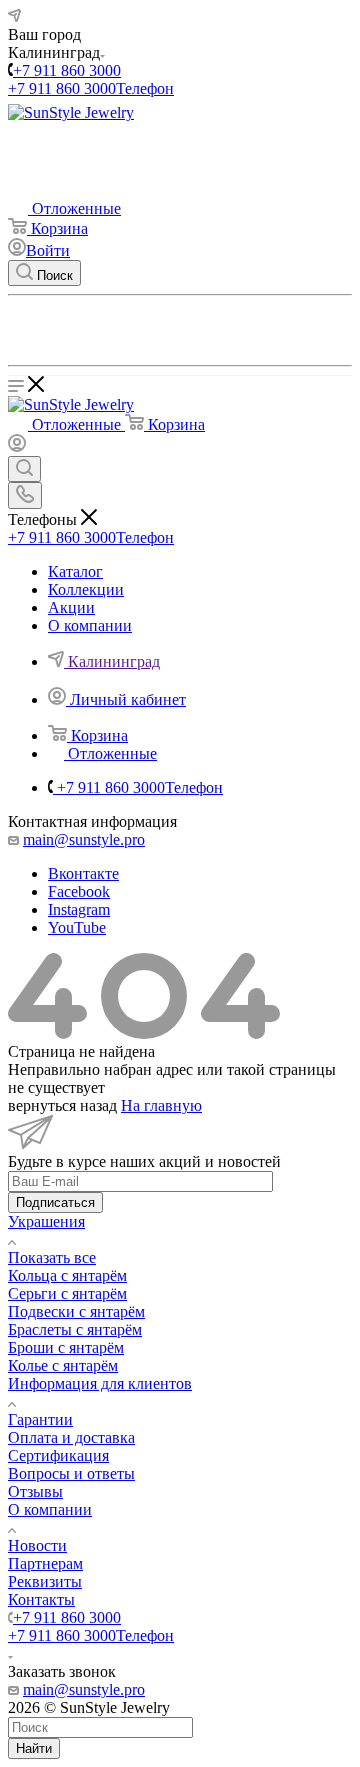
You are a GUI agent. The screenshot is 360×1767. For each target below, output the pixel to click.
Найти (34, 1748)
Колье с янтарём (63, 1365)
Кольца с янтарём (67, 1275)
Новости (37, 1545)
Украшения (46, 1221)
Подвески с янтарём (76, 1311)
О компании (50, 1509)
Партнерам (45, 1563)
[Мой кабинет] (17, 446)
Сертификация (58, 1455)
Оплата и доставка (71, 1437)
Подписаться (55, 1202)
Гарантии (40, 1419)
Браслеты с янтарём (75, 1329)
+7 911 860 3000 (67, 70)
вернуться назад (62, 1105)
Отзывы (35, 1491)
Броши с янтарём (66, 1347)
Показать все (52, 1257)
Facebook (79, 891)
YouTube (77, 927)
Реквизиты (45, 1581)
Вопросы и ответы (71, 1473)
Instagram (79, 909)
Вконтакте (83, 873)
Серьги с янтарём (67, 1293)
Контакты (41, 1599)
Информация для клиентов (100, 1383)
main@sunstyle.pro (84, 839)
